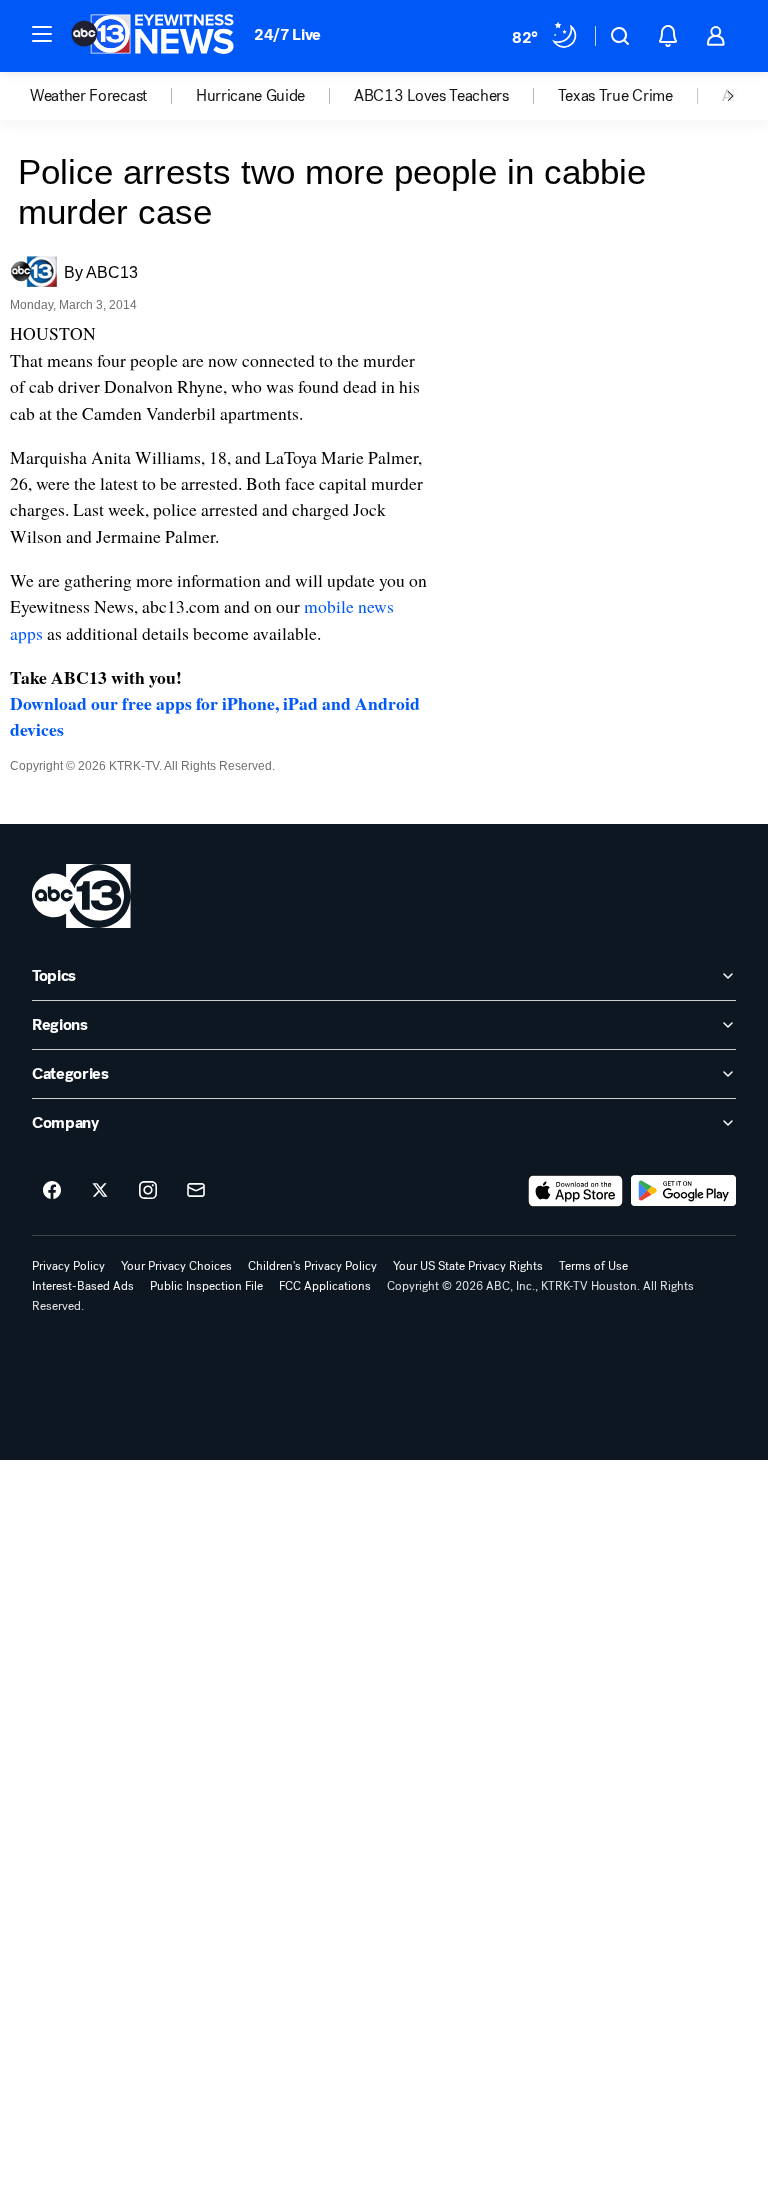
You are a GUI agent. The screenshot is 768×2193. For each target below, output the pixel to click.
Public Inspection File (206, 1286)
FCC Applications (325, 1286)
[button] (42, 34)
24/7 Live (287, 34)
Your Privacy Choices (176, 1266)
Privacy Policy (68, 1266)
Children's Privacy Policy (312, 1266)
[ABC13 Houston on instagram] (148, 1191)
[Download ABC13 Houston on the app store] (576, 1191)
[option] (113, 96)
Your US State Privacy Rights (468, 1266)
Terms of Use (593, 1266)
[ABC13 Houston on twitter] (100, 1191)
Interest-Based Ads (83, 1286)
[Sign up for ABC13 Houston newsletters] (196, 1191)
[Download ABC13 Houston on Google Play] (683, 1191)
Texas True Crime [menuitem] (615, 96)
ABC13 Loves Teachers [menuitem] (431, 96)
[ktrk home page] (81, 896)
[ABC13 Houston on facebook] (52, 1191)
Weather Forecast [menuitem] (88, 96)
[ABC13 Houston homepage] (152, 36)
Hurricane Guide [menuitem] (250, 96)
